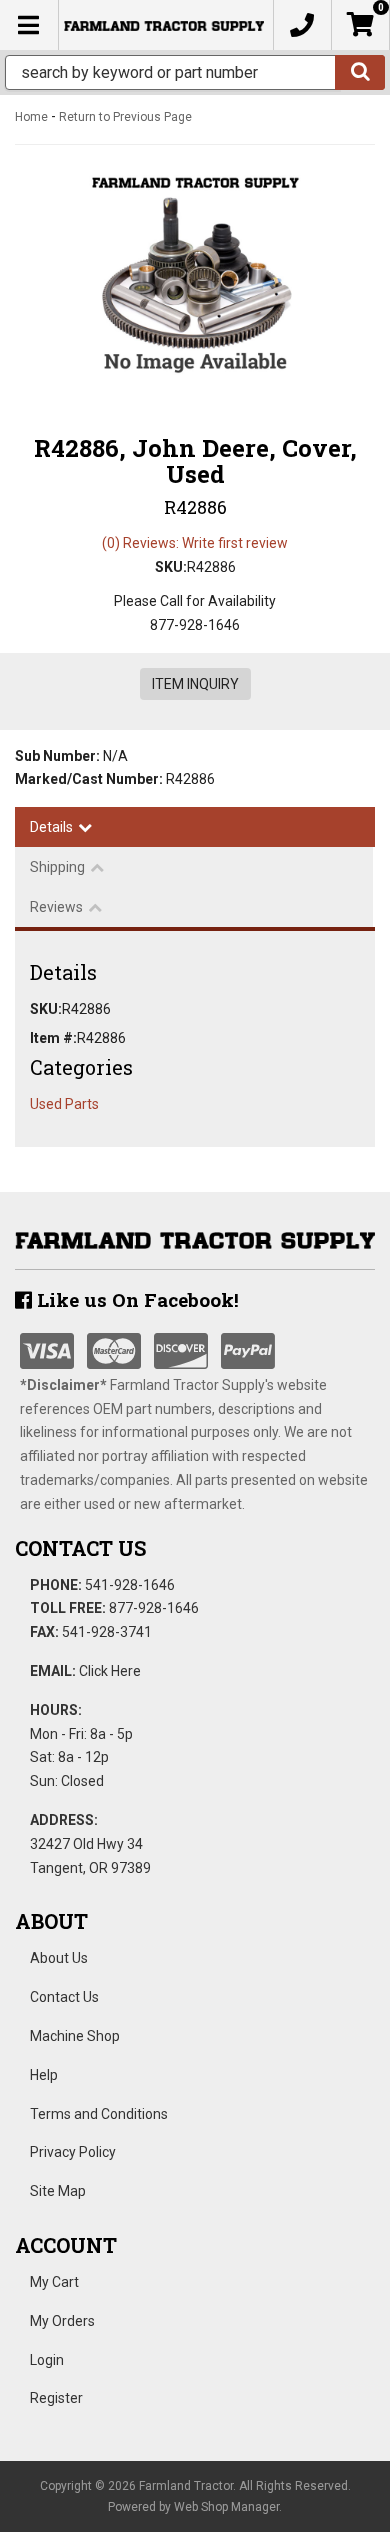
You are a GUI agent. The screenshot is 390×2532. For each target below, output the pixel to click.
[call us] (302, 25)
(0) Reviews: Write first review (195, 543)
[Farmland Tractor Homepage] (164, 25)
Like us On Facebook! (135, 1299)
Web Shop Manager (226, 2507)
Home (31, 117)
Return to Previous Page (125, 117)
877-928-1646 (154, 1608)
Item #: (53, 1038)
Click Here (110, 1671)
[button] (195, 72)
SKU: (171, 567)
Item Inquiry (195, 684)
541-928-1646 (130, 1585)
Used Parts (64, 1104)
